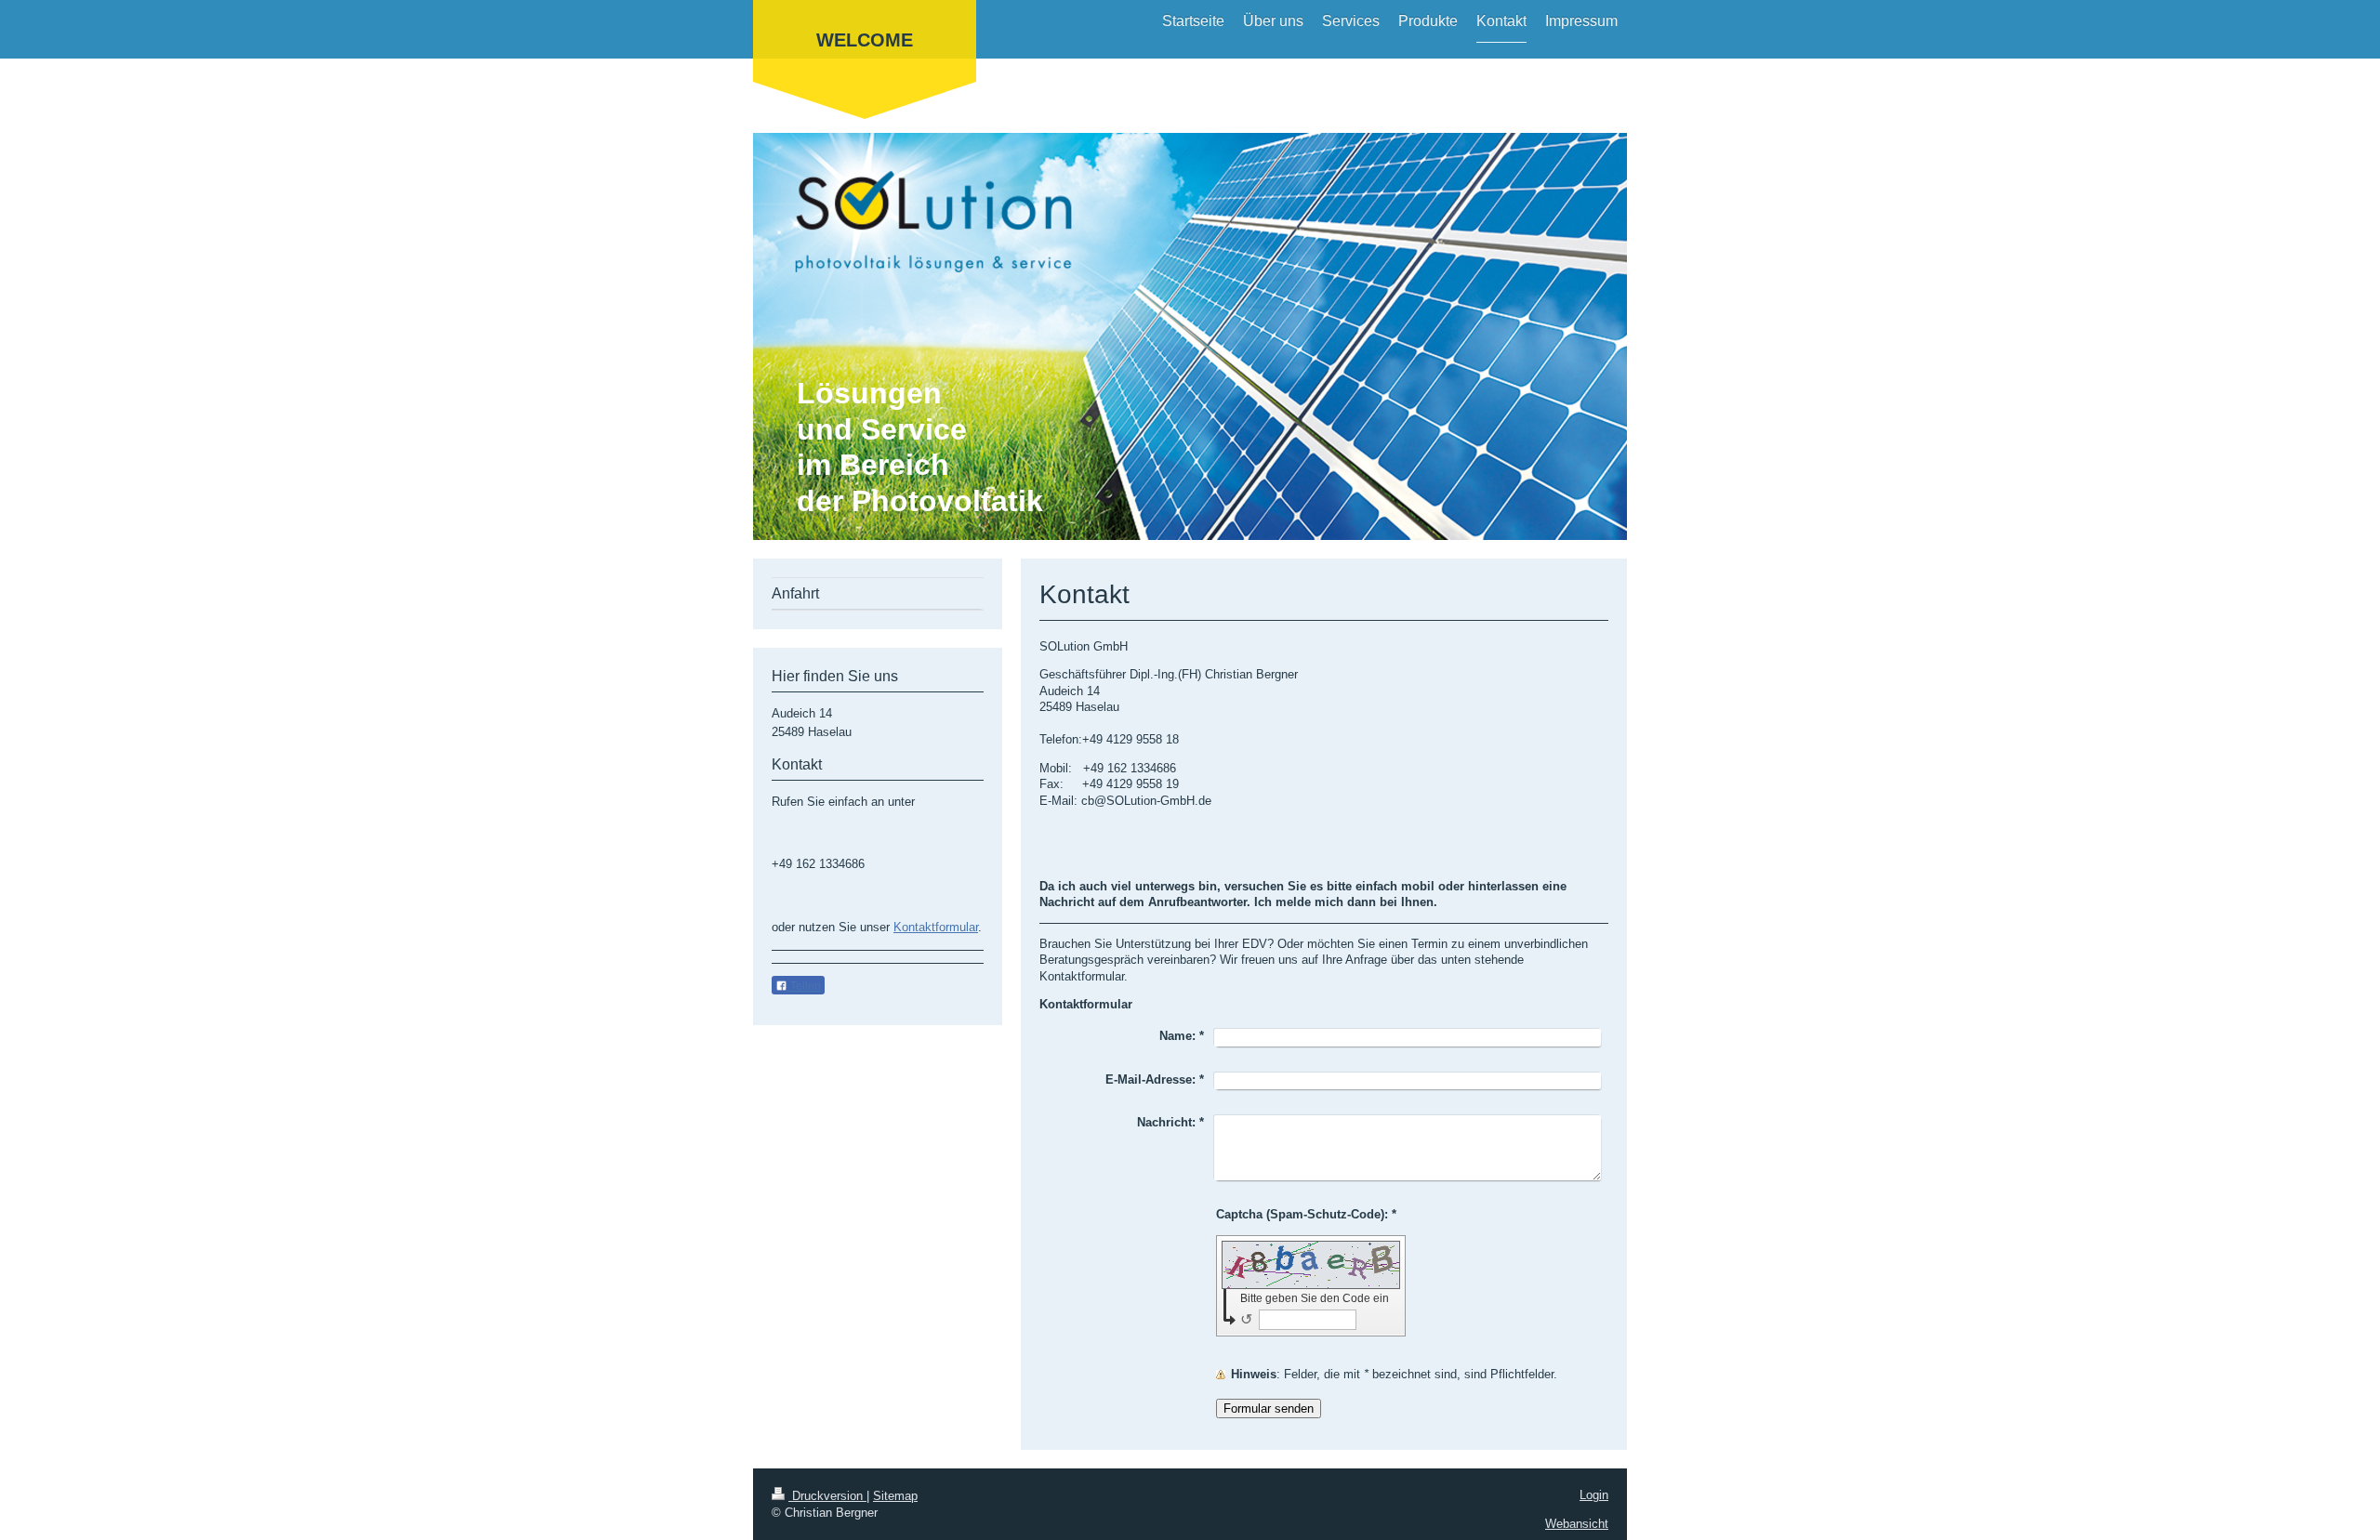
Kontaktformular (936, 927)
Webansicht (1577, 1524)
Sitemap (895, 1496)
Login (1594, 1495)
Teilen (804, 986)
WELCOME (865, 40)
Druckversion (827, 1496)
